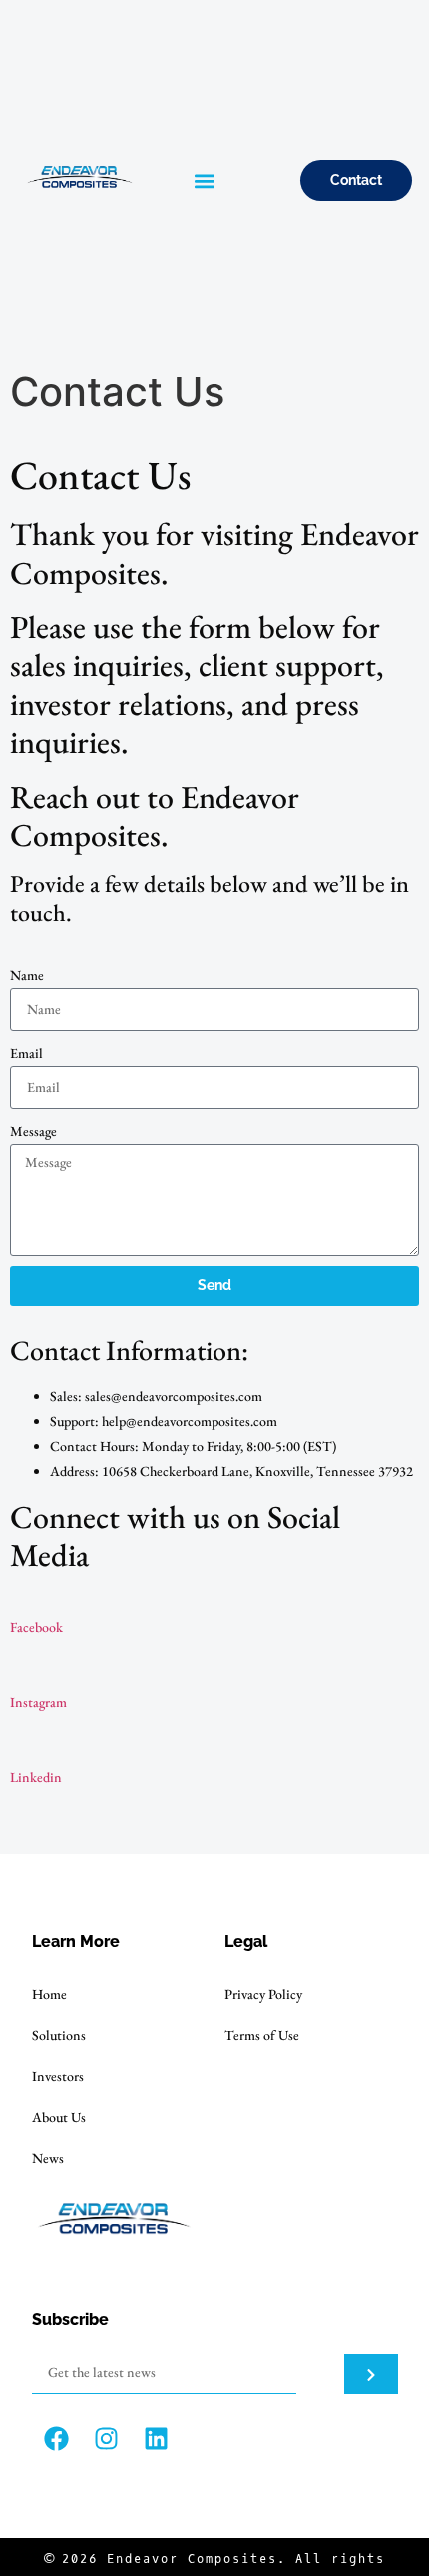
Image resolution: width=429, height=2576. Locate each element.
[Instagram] (107, 2439)
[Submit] (371, 2374)
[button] (204, 180)
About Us (59, 2117)
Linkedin (36, 1777)
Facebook (36, 1627)
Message (33, 1131)
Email (26, 1053)
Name (27, 975)
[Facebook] (57, 2439)
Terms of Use (262, 2035)
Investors (58, 2076)
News (48, 2158)
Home (49, 1994)
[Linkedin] (157, 2439)
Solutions (59, 2035)
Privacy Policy (263, 1994)
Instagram (38, 1702)
